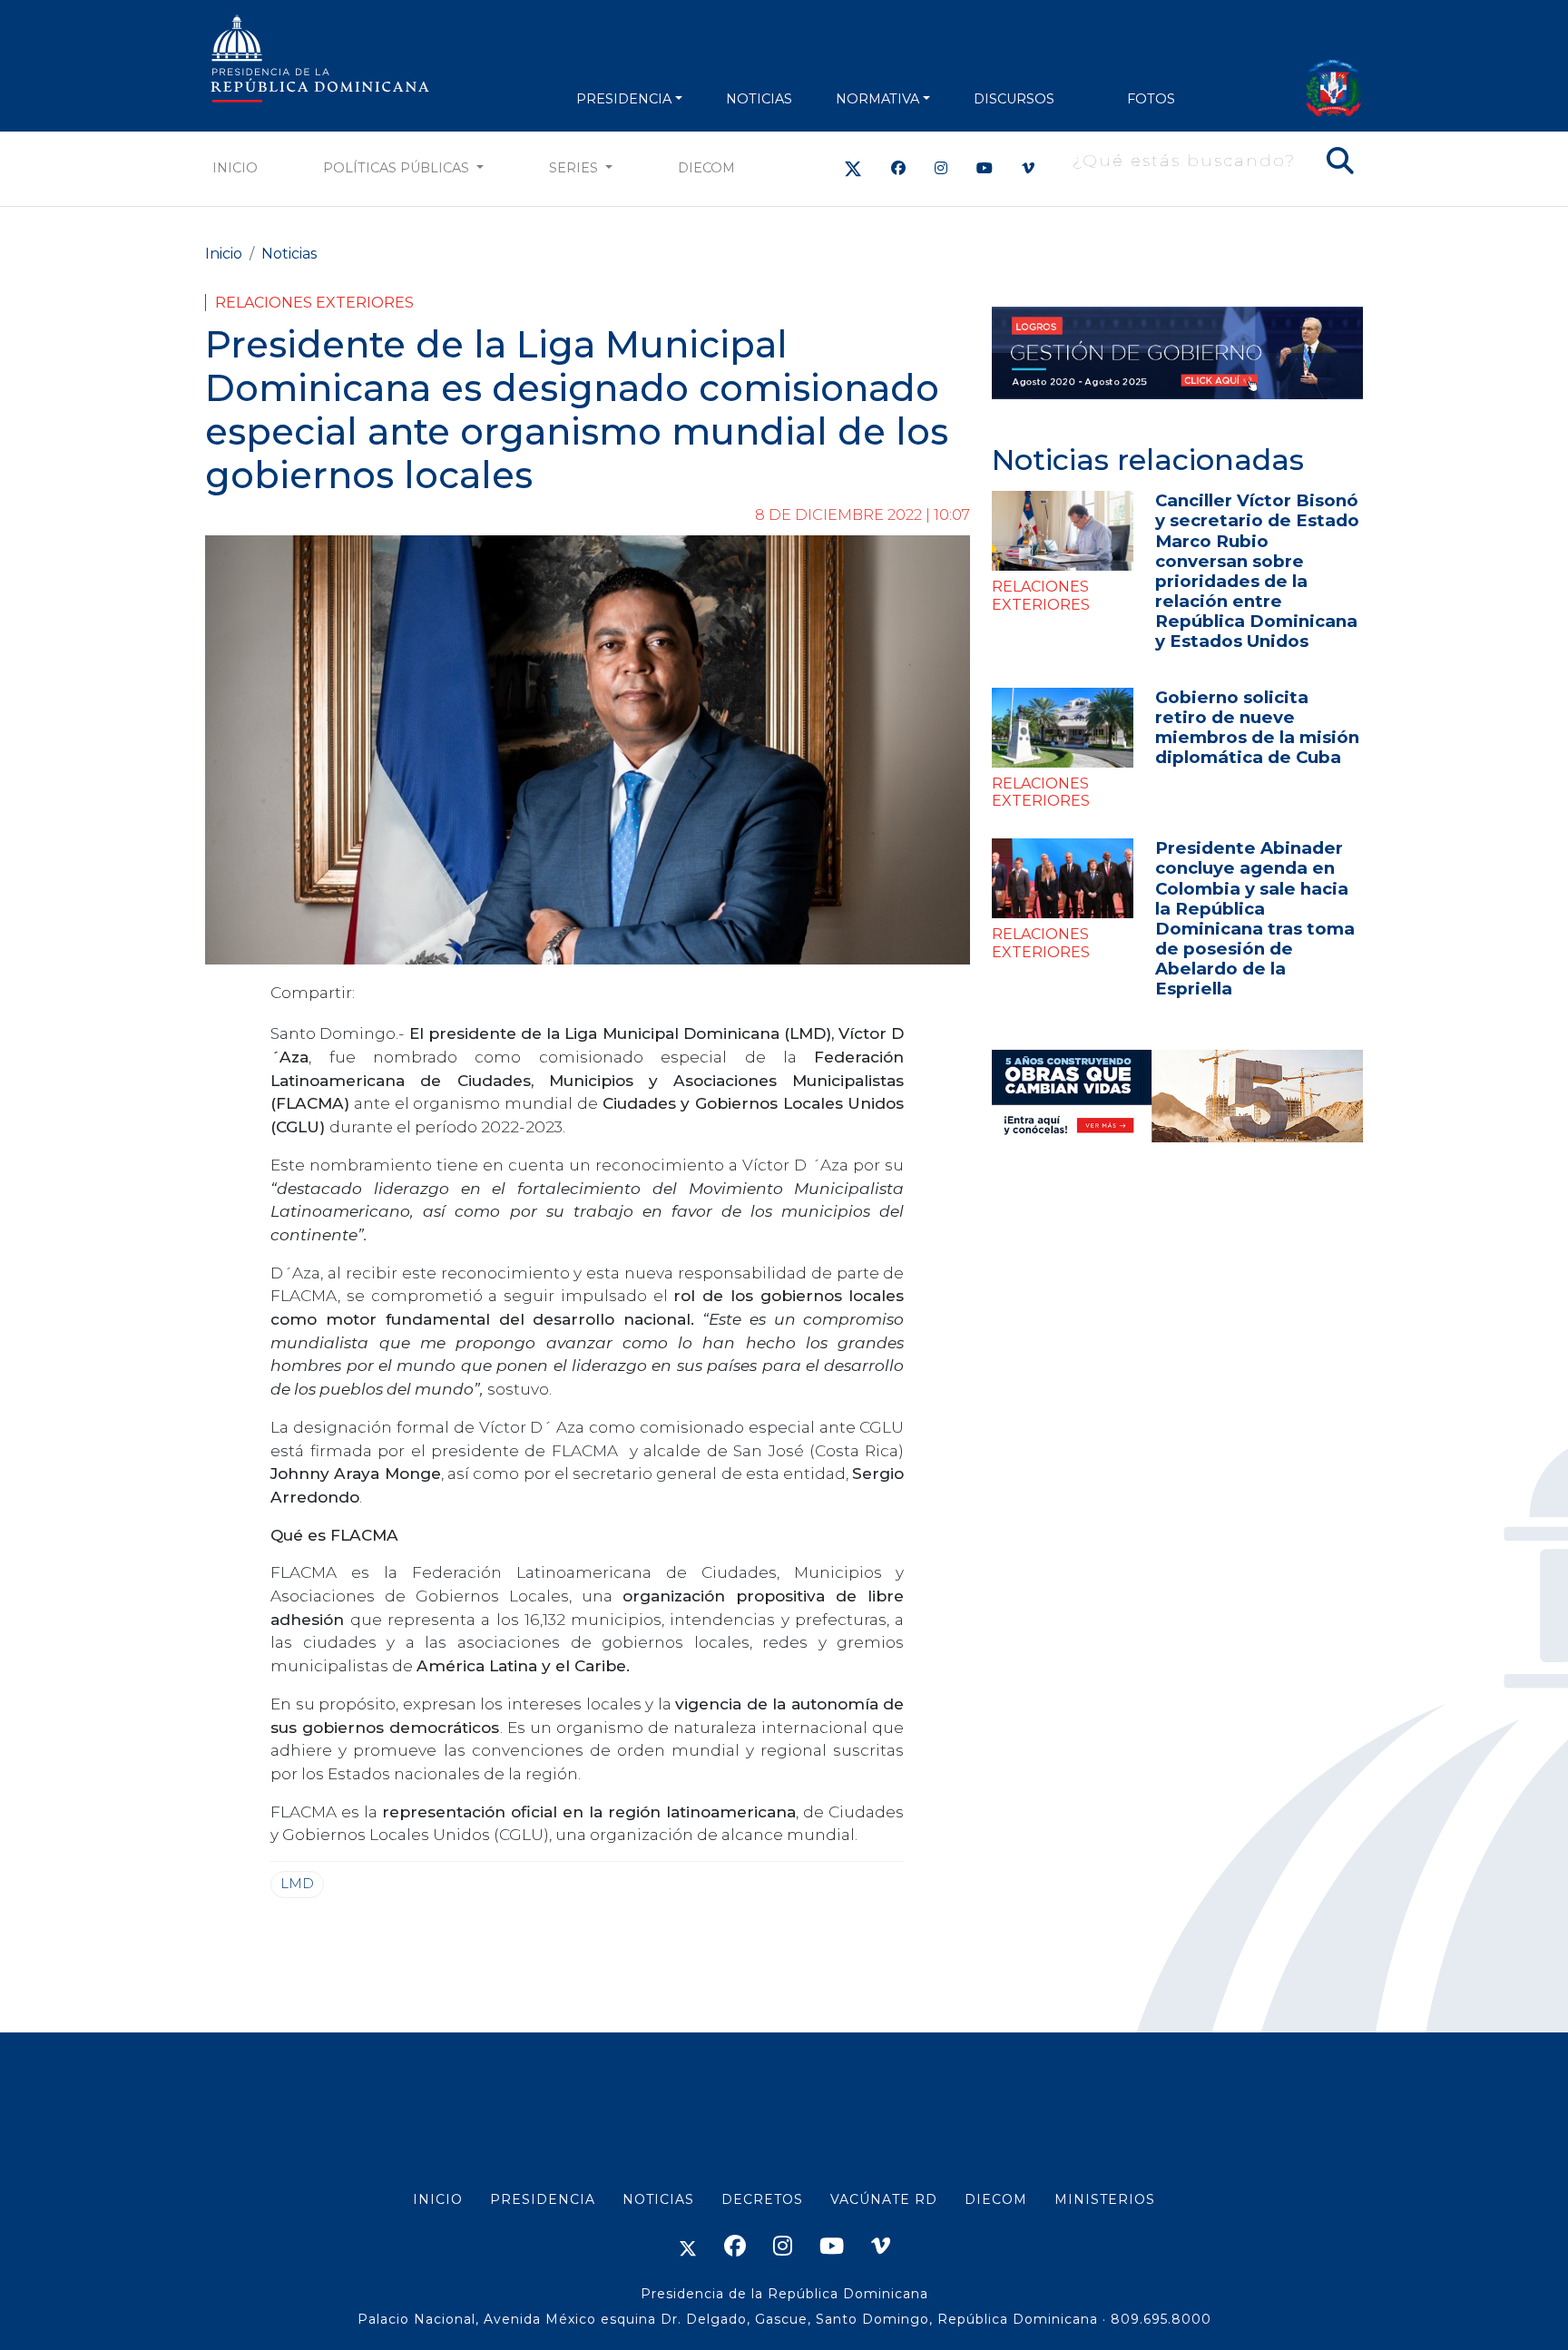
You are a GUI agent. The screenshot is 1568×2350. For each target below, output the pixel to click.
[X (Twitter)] (853, 168)
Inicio (235, 168)
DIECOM (706, 168)
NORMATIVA (877, 99)
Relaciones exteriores (314, 303)
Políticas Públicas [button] (398, 168)
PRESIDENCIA (624, 99)
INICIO (438, 2199)
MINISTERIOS (1105, 2199)
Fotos (1151, 99)
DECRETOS (762, 2199)
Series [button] (575, 168)
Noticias (289, 254)
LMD (297, 1884)
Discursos (1014, 99)
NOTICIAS (759, 99)
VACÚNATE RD (884, 2199)
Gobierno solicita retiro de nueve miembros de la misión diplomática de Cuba (1257, 727)
